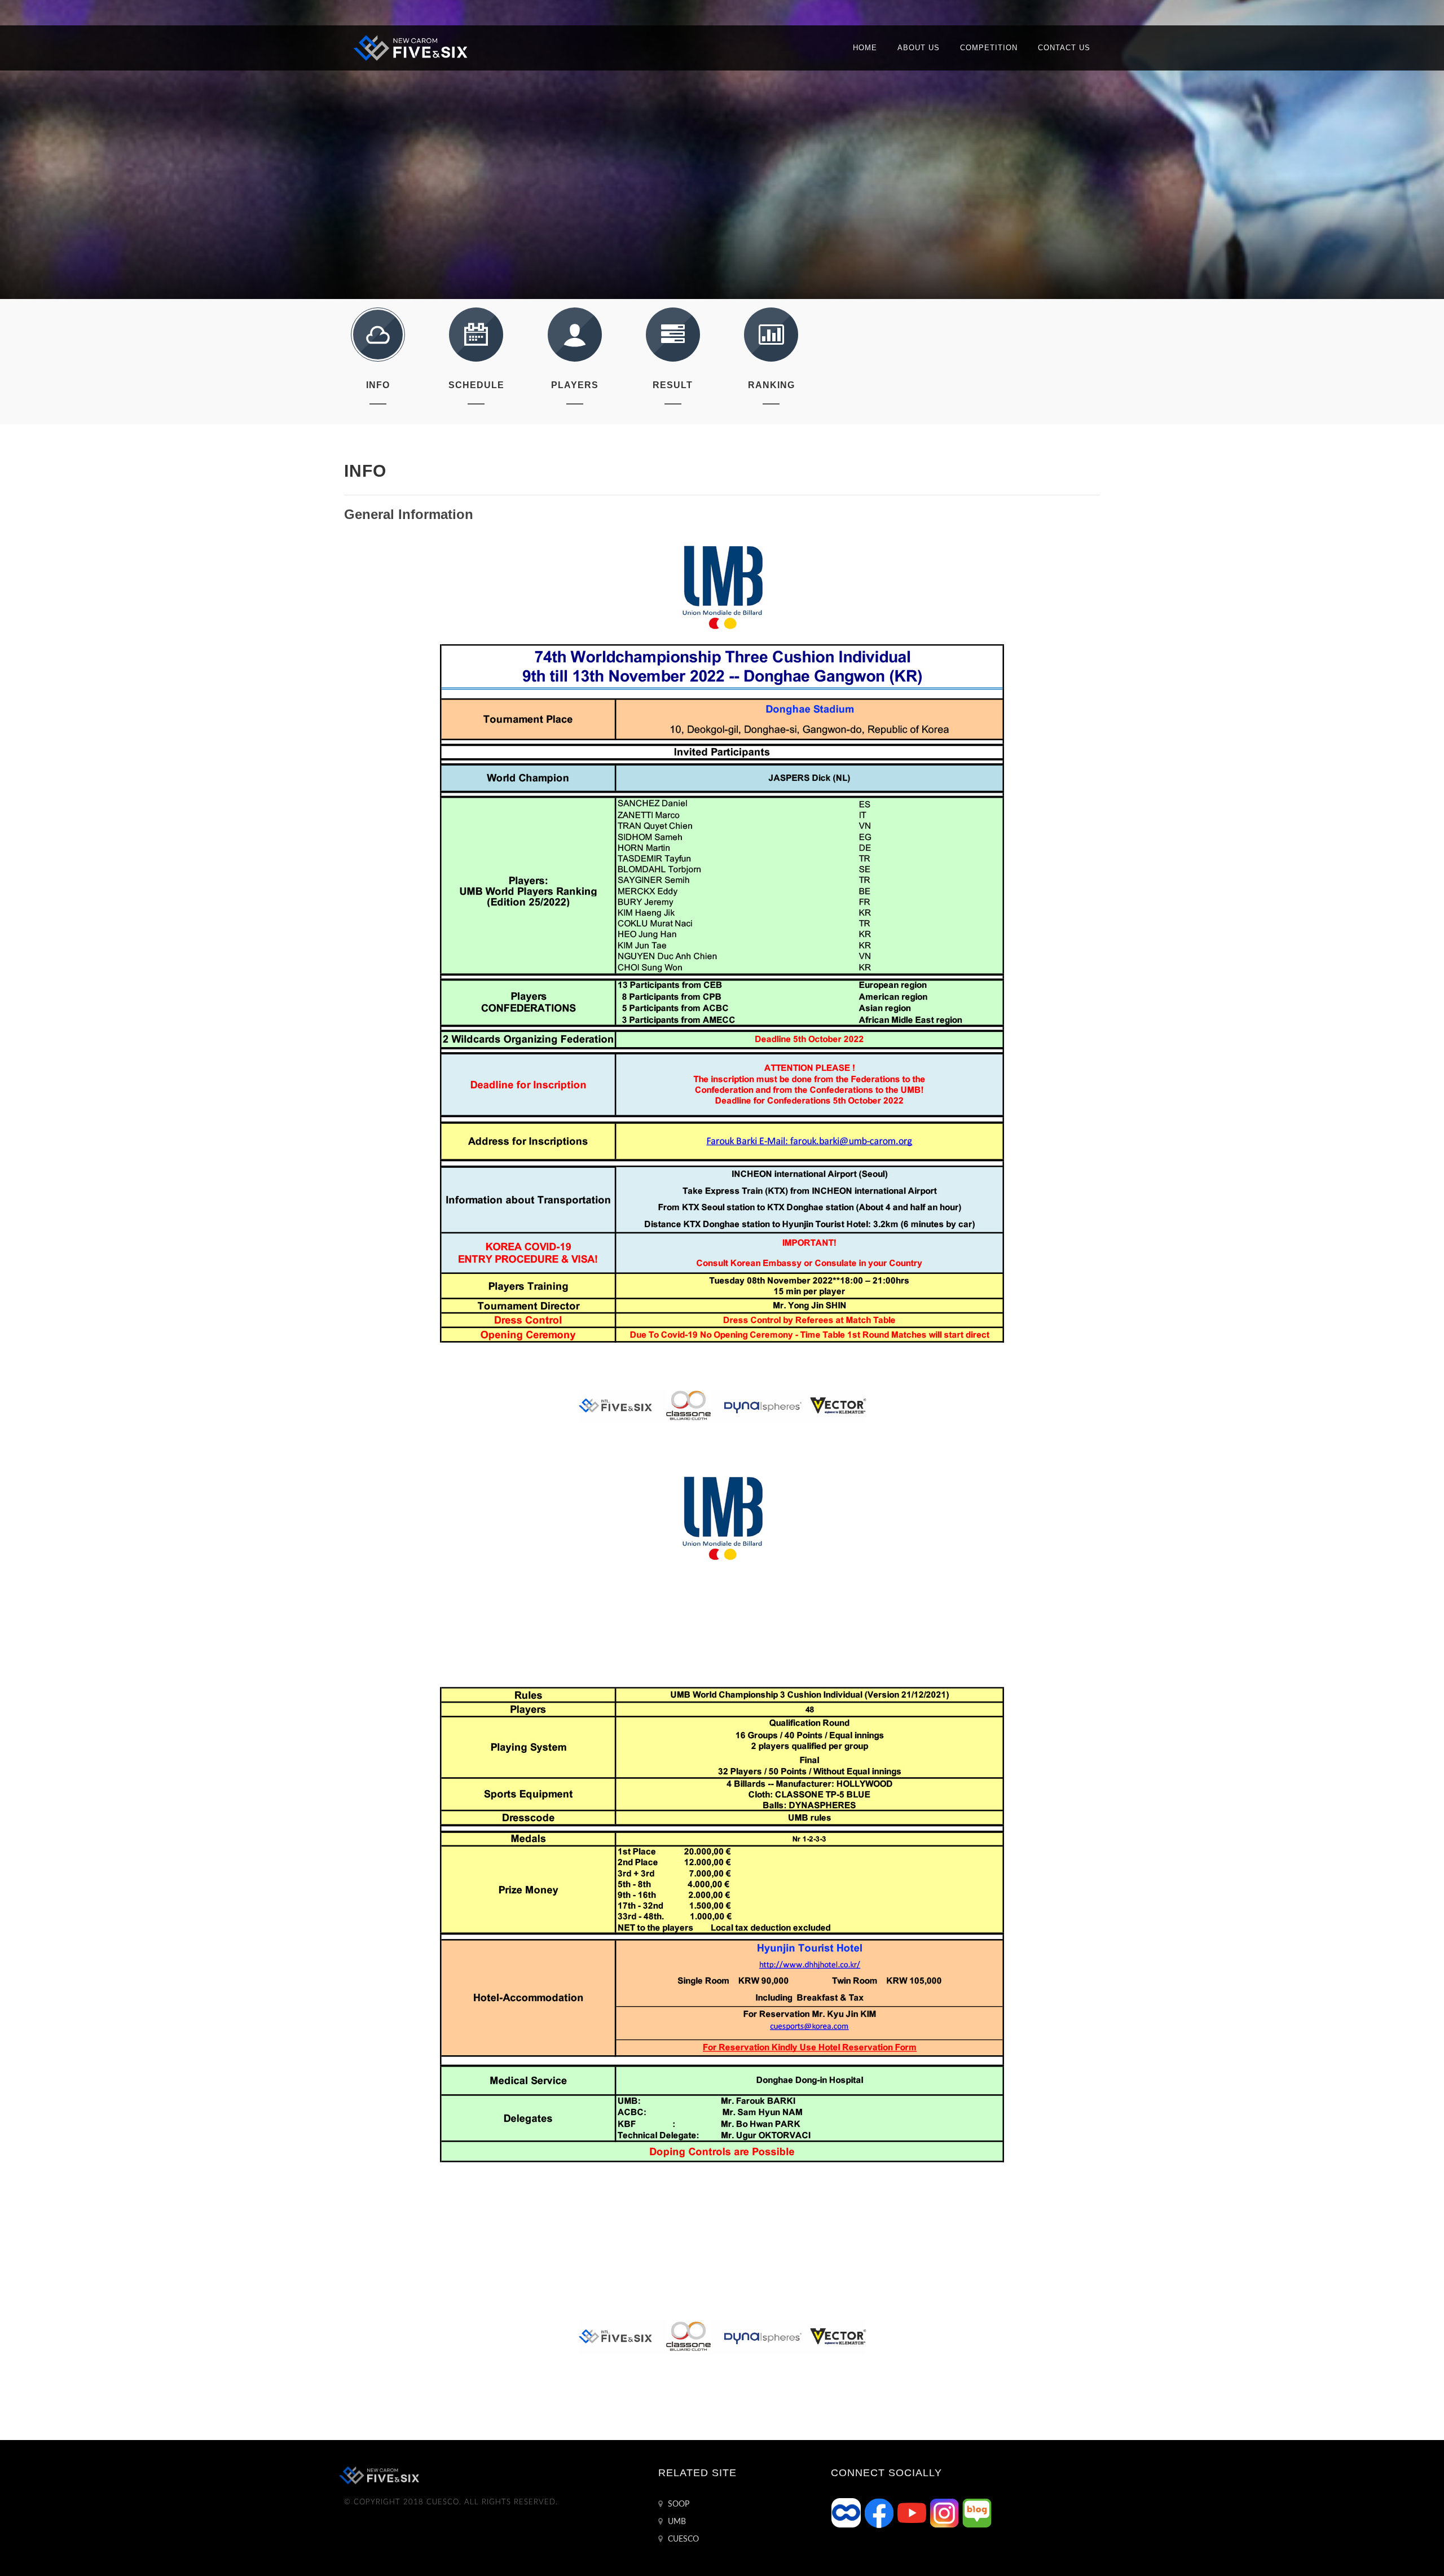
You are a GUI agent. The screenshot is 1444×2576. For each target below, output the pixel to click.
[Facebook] (880, 2513)
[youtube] (913, 2513)
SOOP (677, 2504)
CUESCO (682, 2539)
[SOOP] (847, 2513)
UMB (676, 2522)
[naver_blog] (977, 2513)
